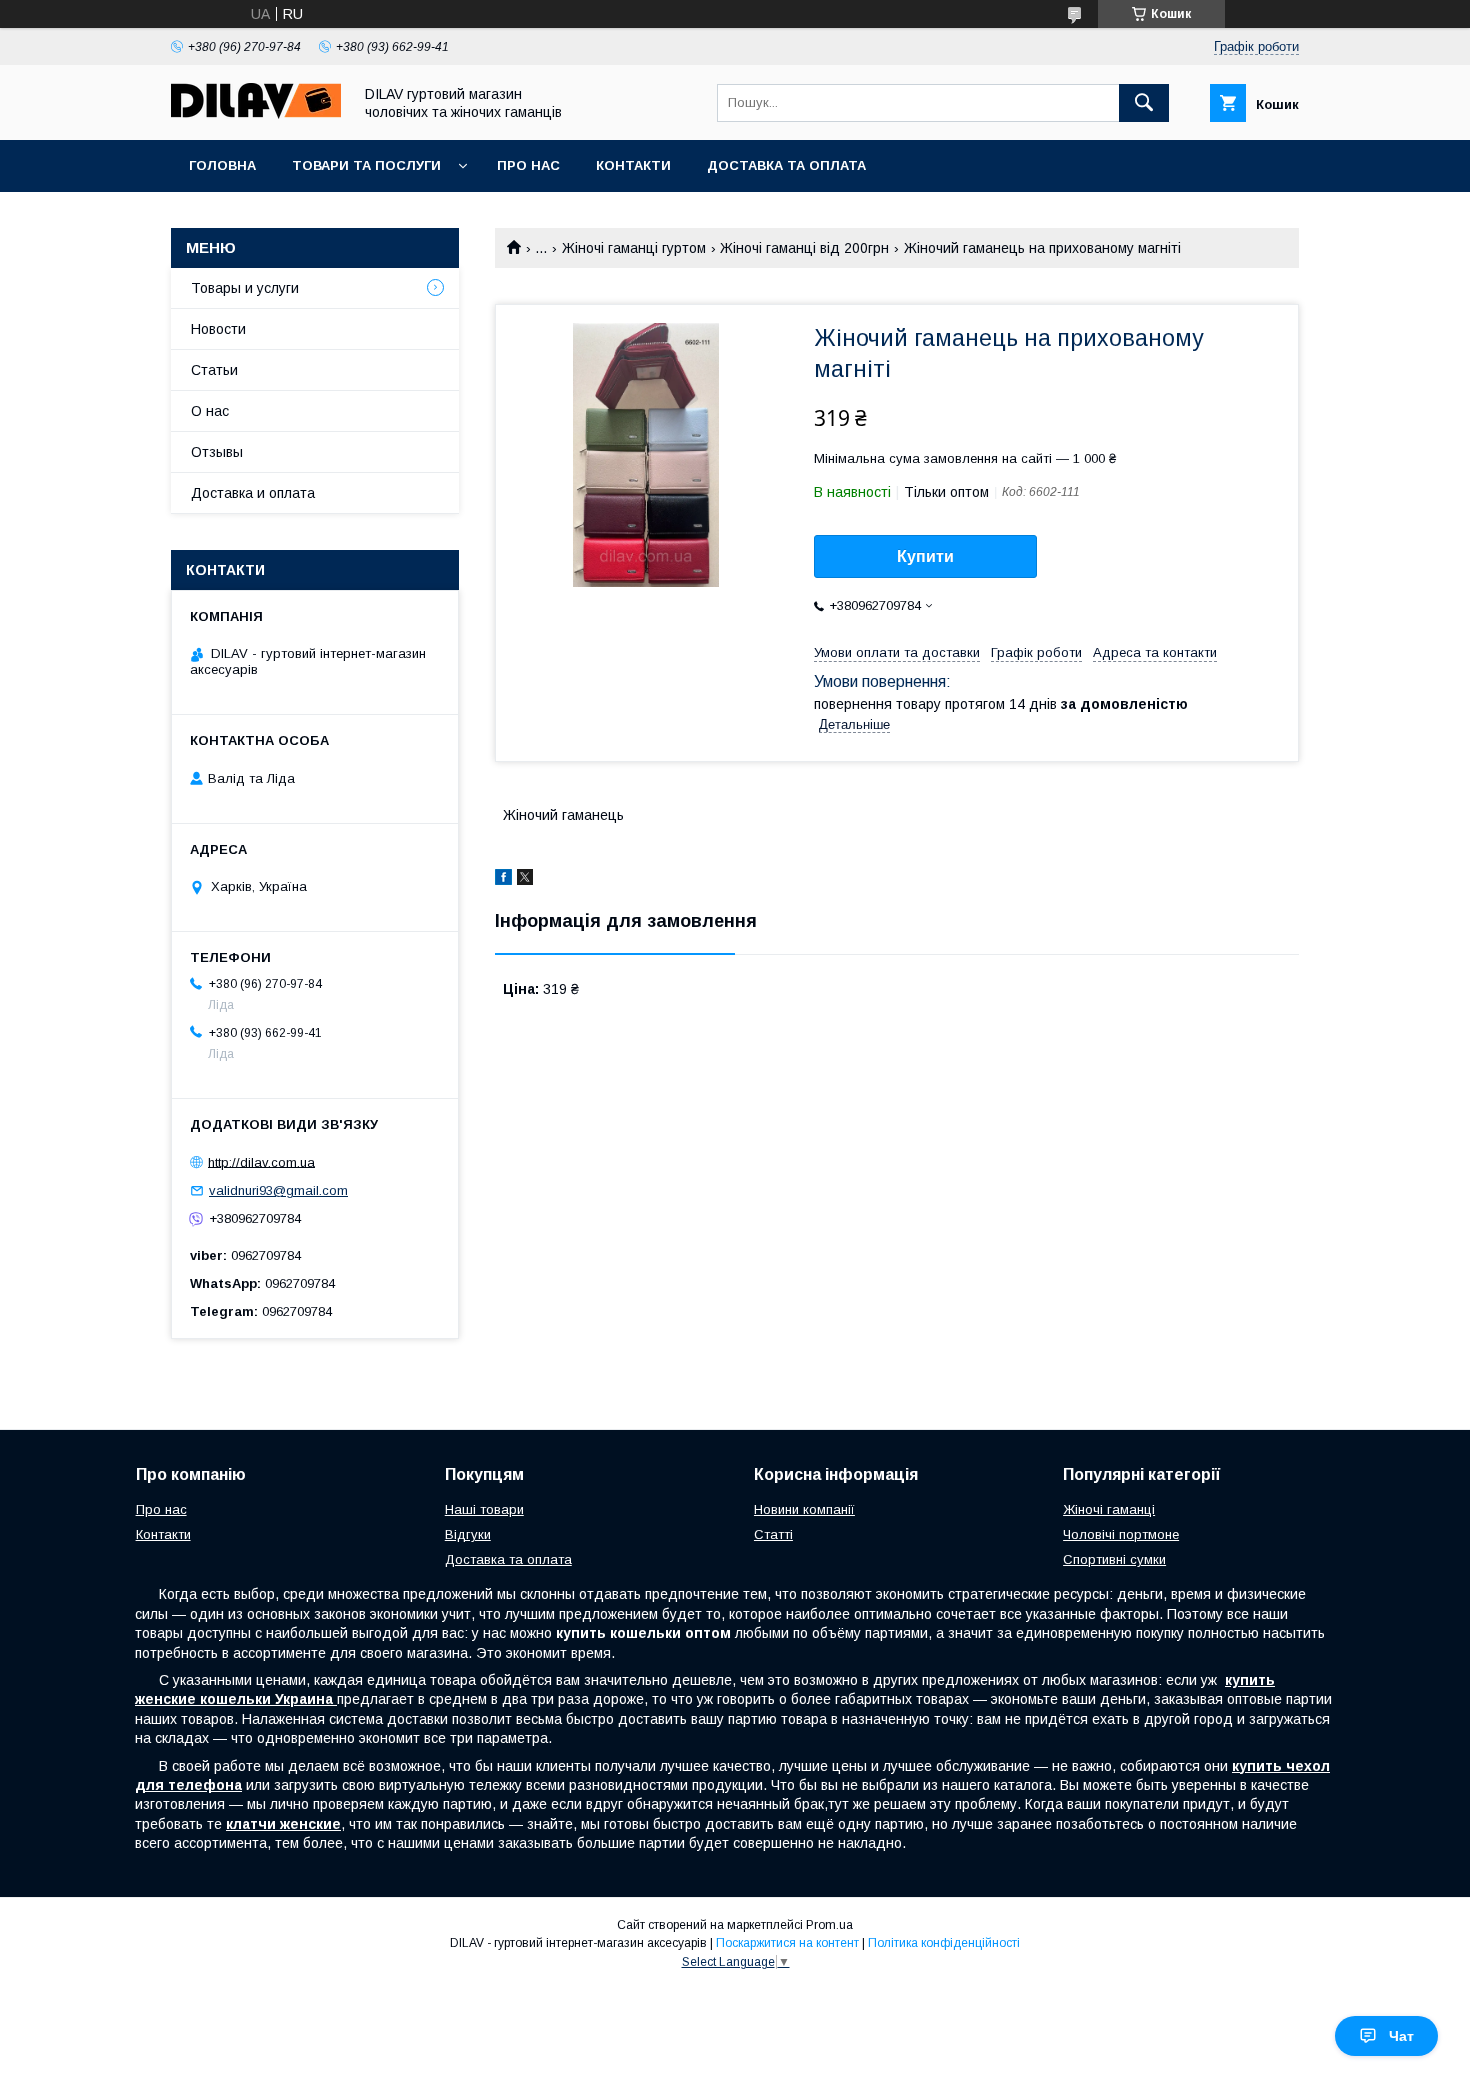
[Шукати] (1144, 103)
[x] (525, 880)
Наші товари (484, 1509)
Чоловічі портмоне (1121, 1534)
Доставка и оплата (253, 493)
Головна (222, 165)
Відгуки (468, 1534)
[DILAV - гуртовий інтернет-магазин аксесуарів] (256, 114)
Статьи (214, 370)
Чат (1401, 2036)
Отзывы (217, 452)
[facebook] (503, 880)
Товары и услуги (245, 288)
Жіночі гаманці (1109, 1509)
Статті (773, 1534)
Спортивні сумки (1114, 1559)
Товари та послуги (366, 165)
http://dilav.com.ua (261, 1161)
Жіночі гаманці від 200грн (804, 248)
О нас (210, 411)
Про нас (528, 165)
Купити (925, 556)
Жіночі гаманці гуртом (634, 248)
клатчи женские (283, 1824)
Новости (218, 329)
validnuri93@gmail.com (278, 1190)
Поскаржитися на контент (787, 1943)
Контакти (633, 165)
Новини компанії (804, 1509)
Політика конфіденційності (944, 1943)
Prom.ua (829, 1925)
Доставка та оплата (786, 165)
